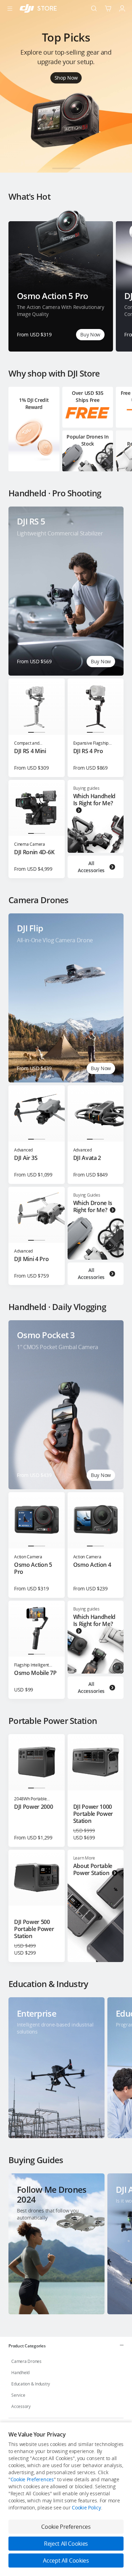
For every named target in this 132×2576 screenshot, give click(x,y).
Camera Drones (26, 2361)
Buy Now (90, 334)
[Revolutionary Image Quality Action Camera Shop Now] (66, 170)
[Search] (94, 8)
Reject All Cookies (66, 2544)
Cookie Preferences (32, 2479)
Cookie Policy (86, 2507)
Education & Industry (31, 2384)
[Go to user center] (122, 8)
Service (18, 2395)
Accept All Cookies (66, 2561)
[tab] (66, 2346)
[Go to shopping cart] (108, 8)
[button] (56, 168)
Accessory (21, 2406)
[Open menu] (10, 8)
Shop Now (66, 78)
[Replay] (108, 522)
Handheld (20, 2373)
